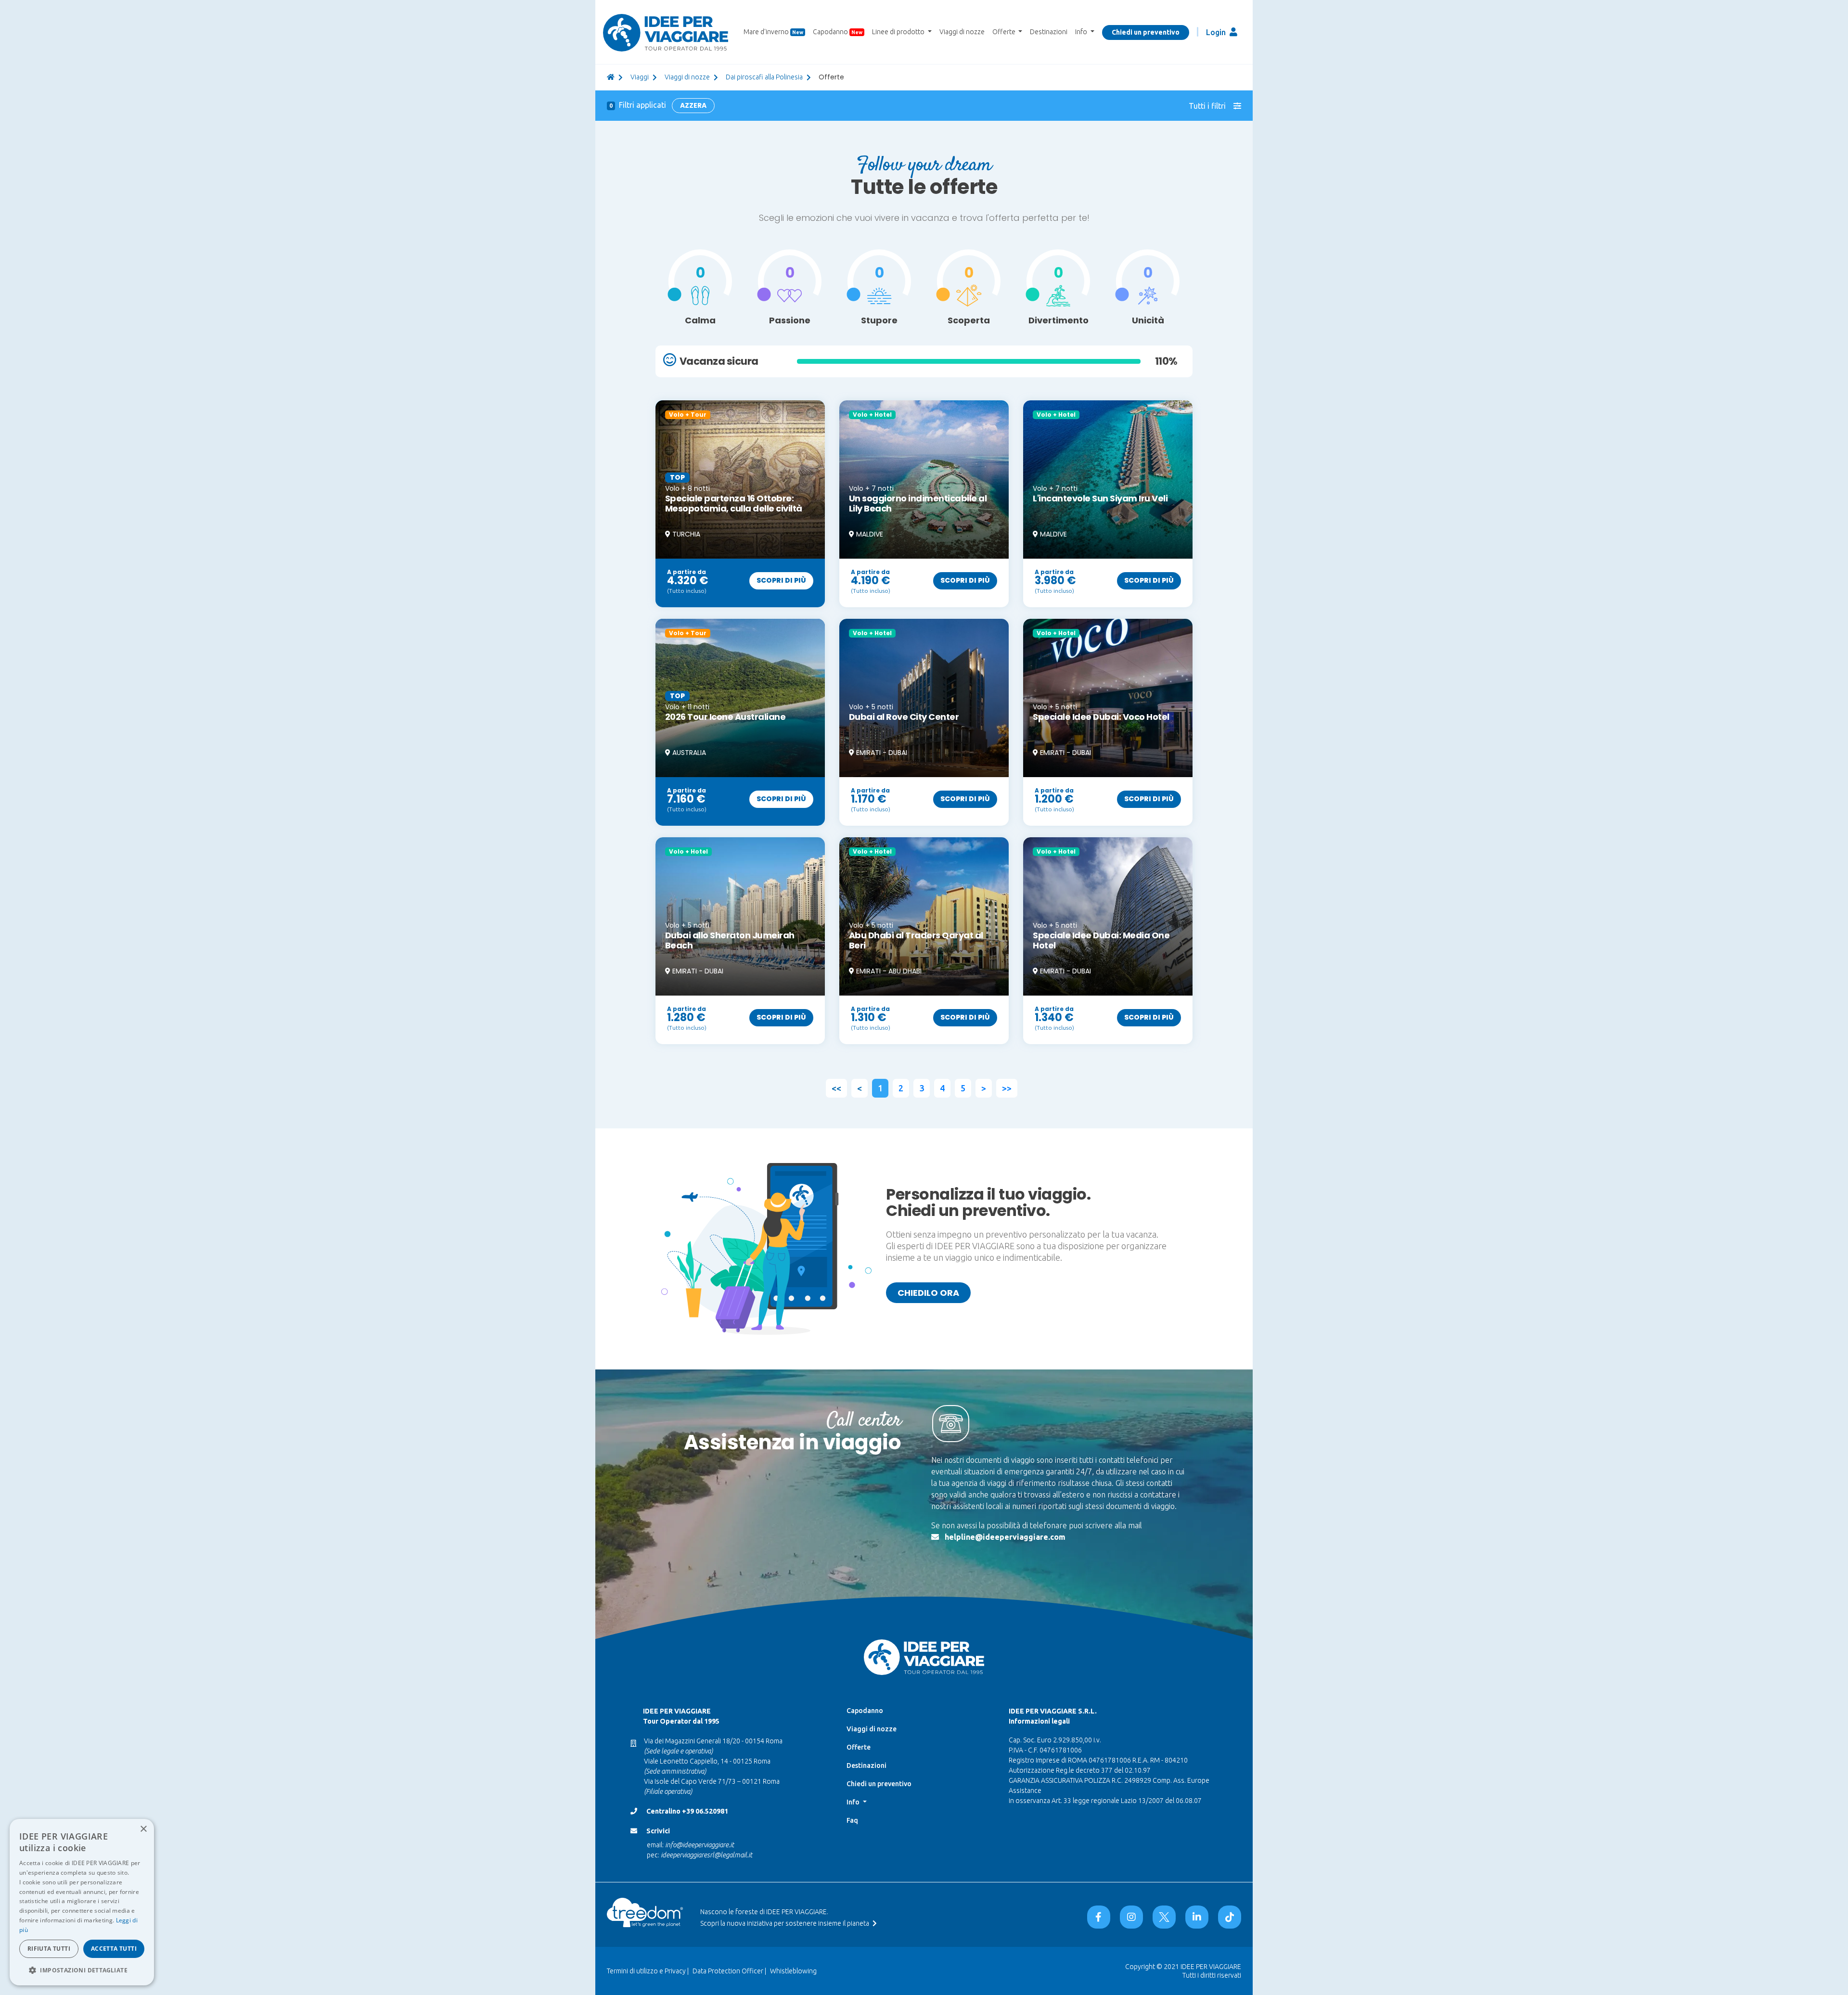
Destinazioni (1049, 32)
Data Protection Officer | (729, 1971)
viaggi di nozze (687, 77)
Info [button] (1082, 32)
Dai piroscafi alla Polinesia (764, 77)
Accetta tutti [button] (114, 1949)
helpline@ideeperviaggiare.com (1005, 1537)
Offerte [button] (1005, 32)
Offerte (859, 1747)
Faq (852, 1820)
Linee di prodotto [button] (899, 32)
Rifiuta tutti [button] (49, 1949)
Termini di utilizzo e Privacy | (648, 1971)
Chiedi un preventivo (1146, 32)
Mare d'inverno (773, 32)
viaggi (640, 77)
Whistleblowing (793, 1971)
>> (1007, 1088)
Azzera (693, 105)
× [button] (143, 1829)
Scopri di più (781, 580)
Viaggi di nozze (962, 32)
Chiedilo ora (928, 1293)
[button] (82, 1970)
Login (1217, 32)
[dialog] (82, 1902)
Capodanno (838, 32)
